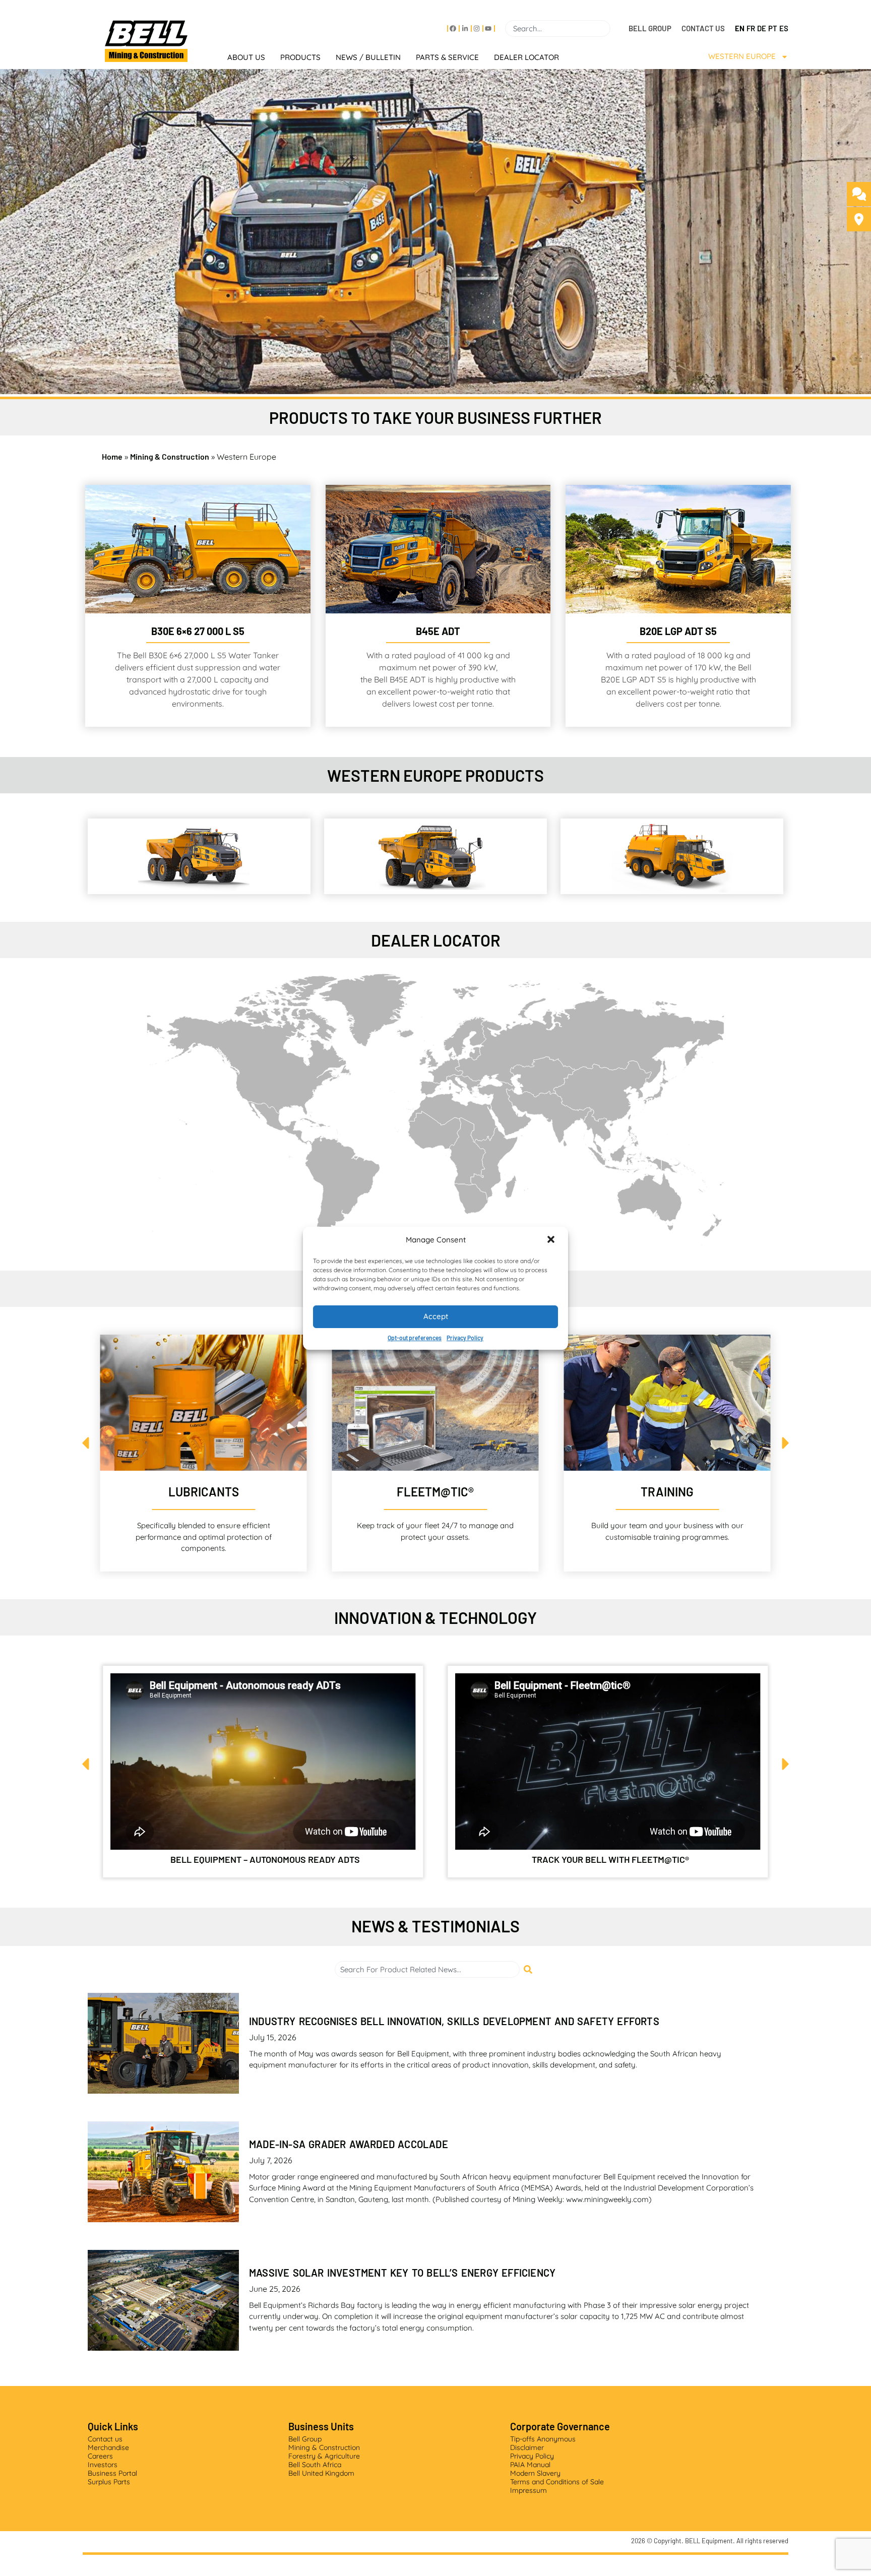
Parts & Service (447, 57)
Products (300, 57)
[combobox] (558, 28)
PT (773, 28)
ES (784, 28)
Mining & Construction (170, 456)
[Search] (614, 28)
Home (112, 456)
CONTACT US (703, 28)
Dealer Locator (526, 57)
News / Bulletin (368, 57)
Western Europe (742, 56)
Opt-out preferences (415, 1338)
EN (740, 28)
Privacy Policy (465, 1338)
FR (751, 28)
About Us (246, 57)
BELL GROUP (650, 28)
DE (762, 28)
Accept (436, 1316)
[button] (552, 1240)
